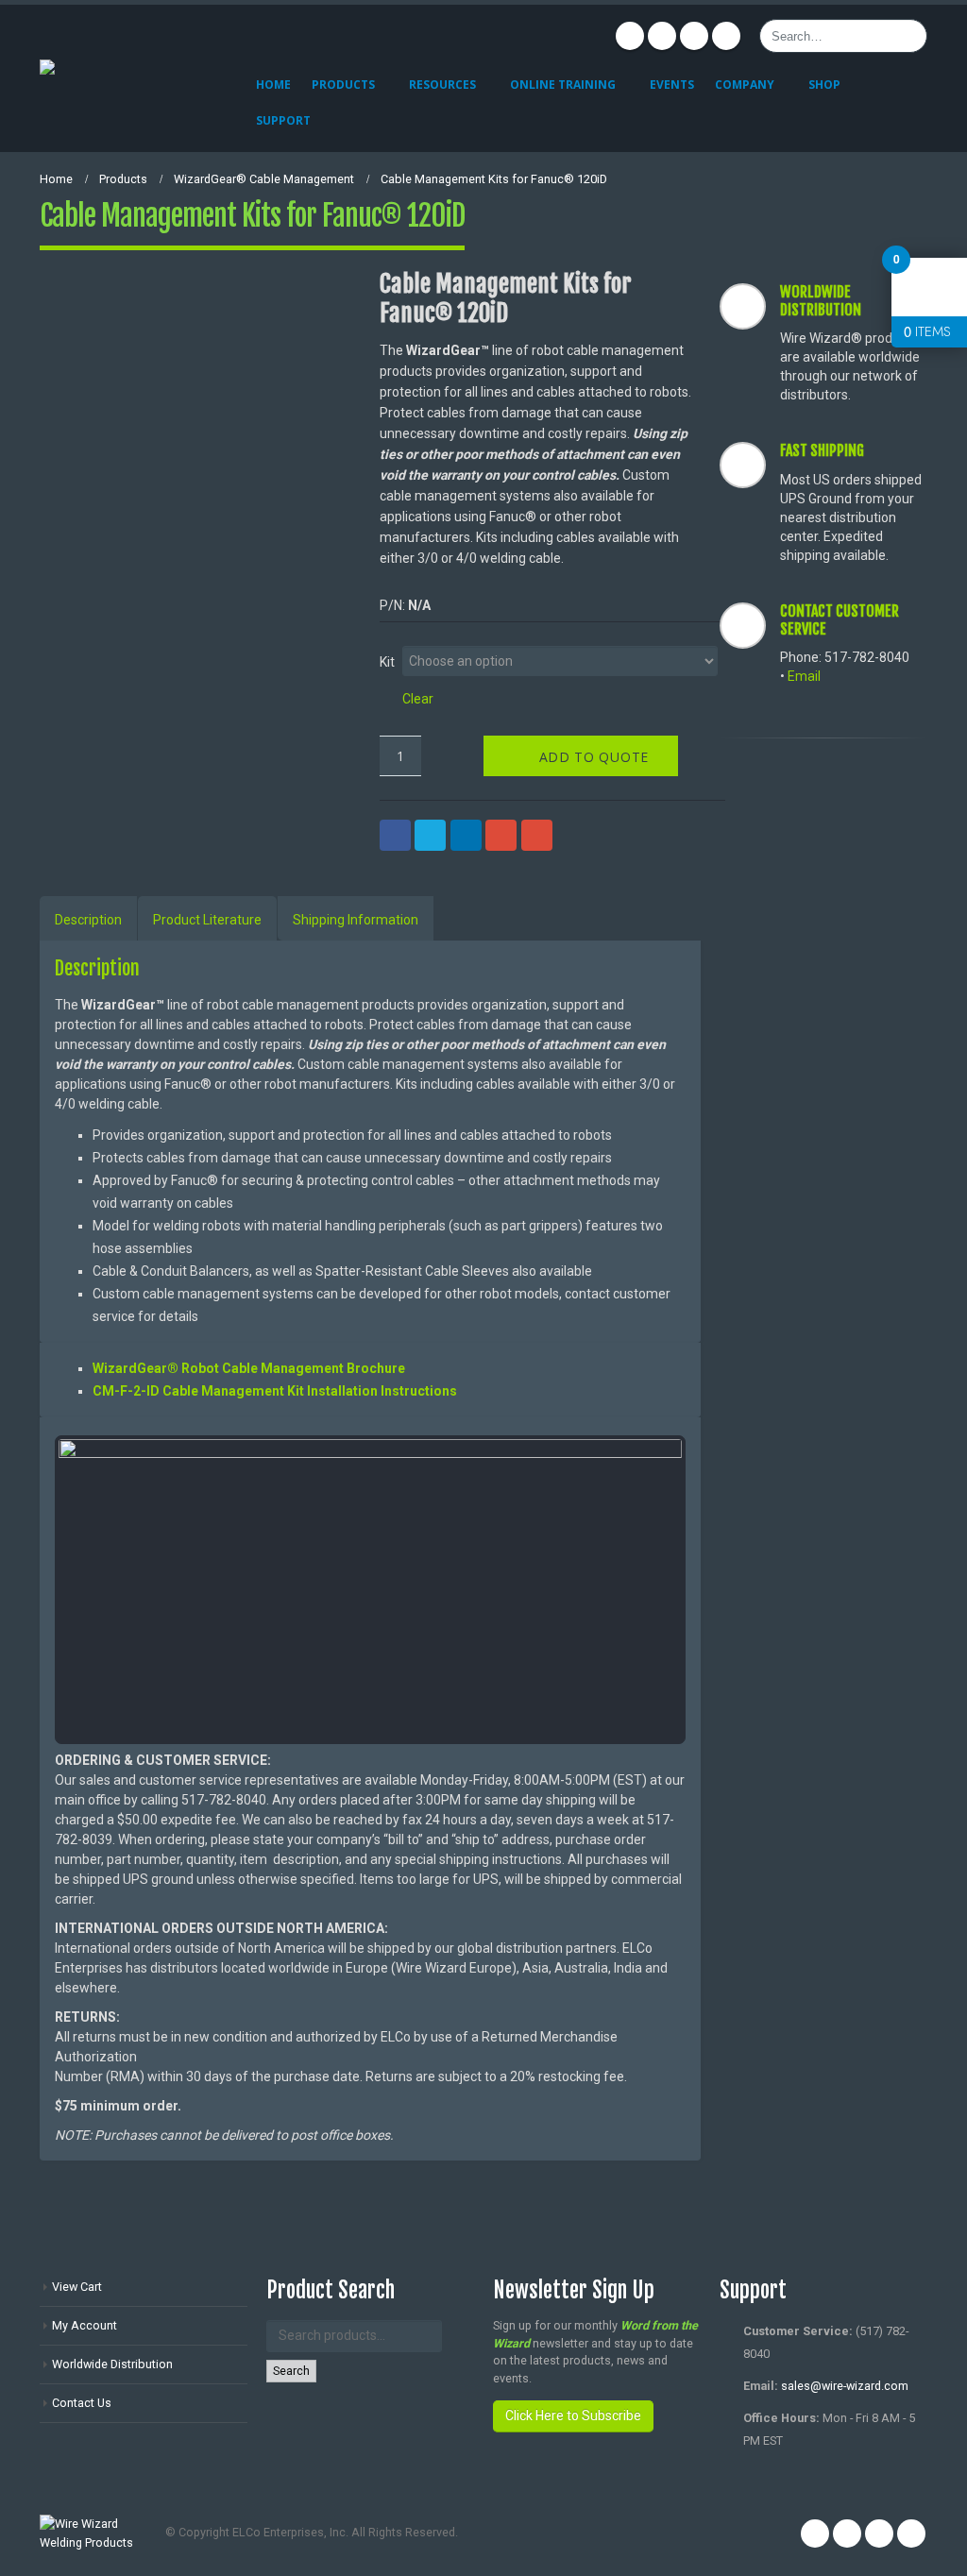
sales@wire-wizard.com (845, 2386)
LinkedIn (466, 835)
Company (745, 85)
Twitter (662, 36)
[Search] (909, 36)
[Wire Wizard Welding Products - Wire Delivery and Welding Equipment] (134, 78)
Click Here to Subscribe (573, 2415)
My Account (85, 2325)
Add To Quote (594, 757)
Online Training (563, 85)
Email (537, 835)
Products (343, 85)
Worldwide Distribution (112, 2364)
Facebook (630, 36)
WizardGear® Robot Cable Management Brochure (249, 1368)
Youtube (694, 36)
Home (273, 85)
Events (672, 85)
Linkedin (726, 36)
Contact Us (82, 2403)
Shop (824, 85)
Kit (387, 661)
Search (291, 2371)
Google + (501, 835)
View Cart (77, 2287)
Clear (418, 699)
